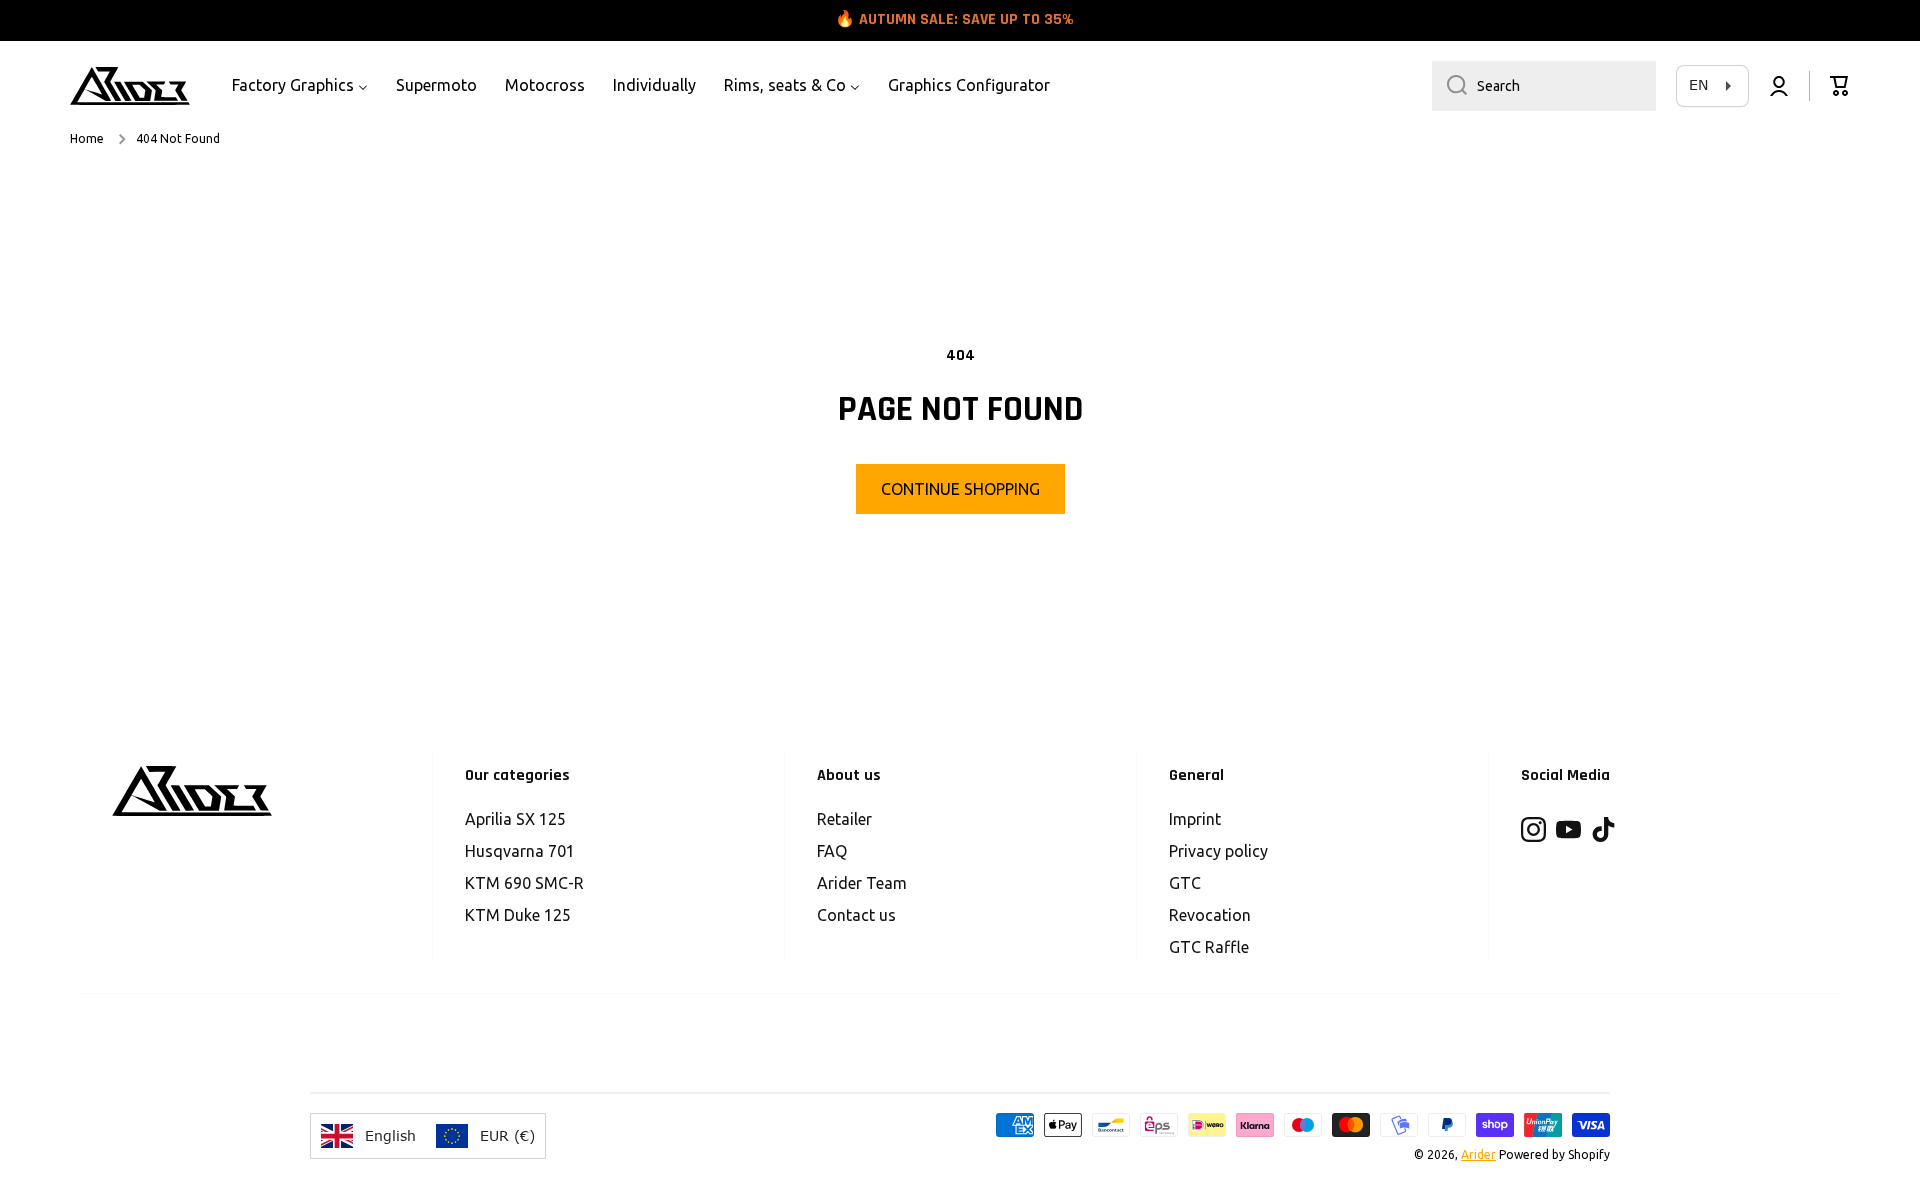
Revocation (1210, 915)
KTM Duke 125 (518, 915)
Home (87, 138)
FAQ (832, 851)
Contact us (856, 915)
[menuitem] (300, 85)
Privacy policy (1218, 851)
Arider (1478, 1154)
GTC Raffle (1209, 947)
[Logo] (130, 86)
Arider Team (862, 883)
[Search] (1449, 86)
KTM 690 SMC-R (524, 883)
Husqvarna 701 (520, 851)
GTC (1185, 883)
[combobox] (1544, 86)
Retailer (844, 819)
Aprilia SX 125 (515, 819)
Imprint (1195, 819)
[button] (1840, 86)
